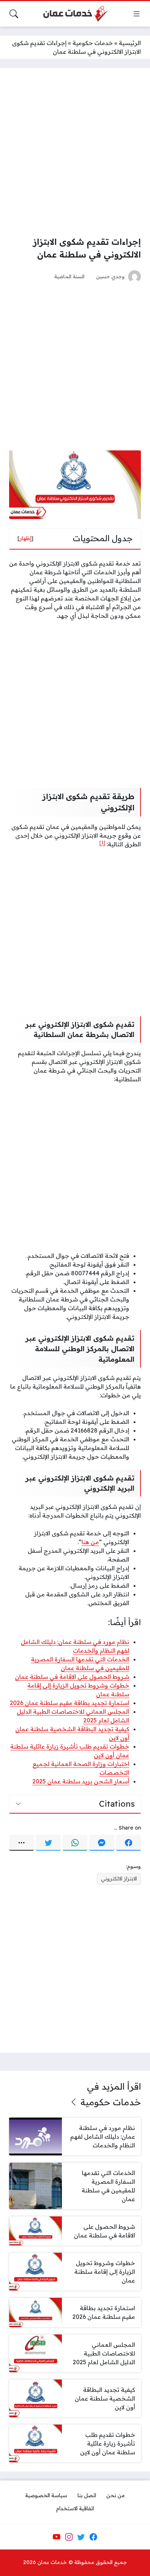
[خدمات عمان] (75, 14)
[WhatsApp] (75, 1843)
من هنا (90, 1542)
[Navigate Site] (137, 14)
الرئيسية (130, 43)
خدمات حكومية (93, 43)
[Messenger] (102, 1843)
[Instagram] (69, 2537)
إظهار (25, 538)
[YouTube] (56, 2537)
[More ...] (21, 1843)
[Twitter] (48, 1843)
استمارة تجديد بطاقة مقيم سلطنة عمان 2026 (70, 1703)
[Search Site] (14, 14)
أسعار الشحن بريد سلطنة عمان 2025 (81, 1781)
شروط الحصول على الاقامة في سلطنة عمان (72, 1677)
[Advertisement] (75, 152)
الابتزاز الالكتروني (119, 1879)
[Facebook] (129, 1843)
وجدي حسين (110, 276)
